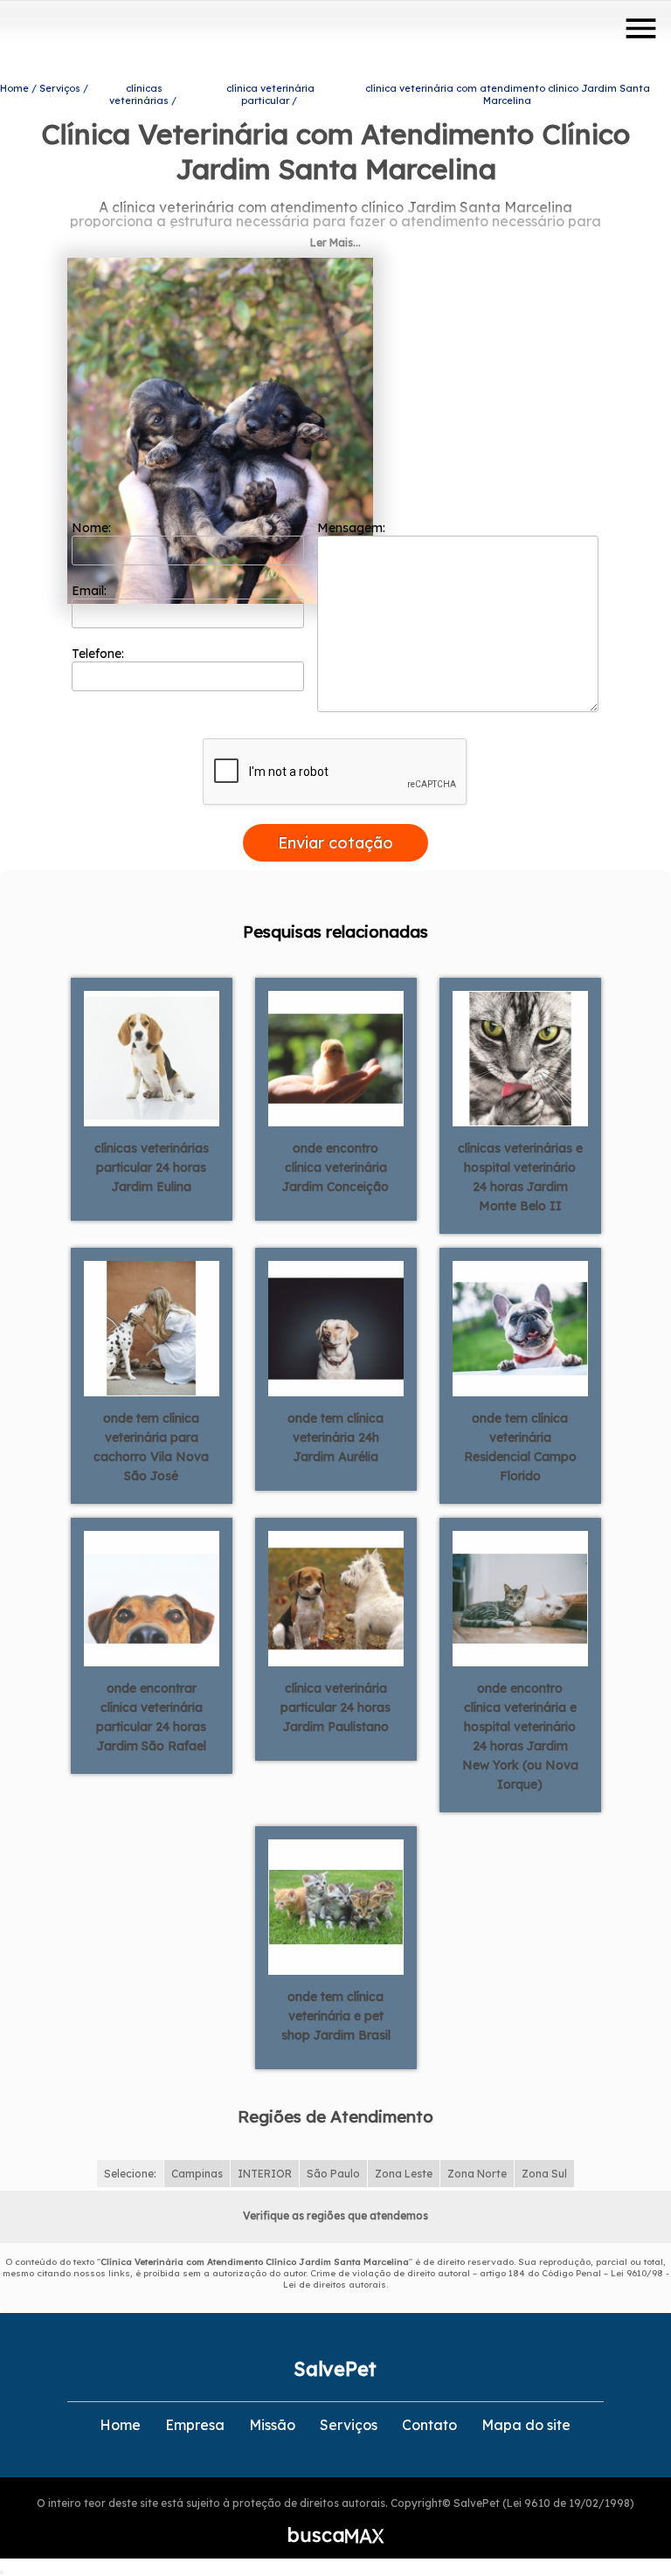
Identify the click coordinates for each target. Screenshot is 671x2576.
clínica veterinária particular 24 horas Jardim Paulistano (335, 1707)
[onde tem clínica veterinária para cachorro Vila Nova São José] (152, 1327)
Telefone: (100, 654)
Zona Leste (404, 2174)
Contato (429, 2425)
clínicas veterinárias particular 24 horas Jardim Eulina (152, 1167)
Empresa (195, 2425)
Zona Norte (477, 2174)
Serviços (349, 2425)
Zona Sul (544, 2174)
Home (120, 2425)
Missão (272, 2425)
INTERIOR (265, 2174)
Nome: (93, 528)
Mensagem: (353, 528)
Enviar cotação (335, 843)
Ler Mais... (335, 242)
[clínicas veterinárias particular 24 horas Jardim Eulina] (152, 1057)
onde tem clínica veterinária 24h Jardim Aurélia (335, 1437)
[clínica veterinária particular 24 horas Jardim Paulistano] (336, 1597)
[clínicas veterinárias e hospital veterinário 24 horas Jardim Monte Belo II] (520, 1057)
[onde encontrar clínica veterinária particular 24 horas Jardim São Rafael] (152, 1597)
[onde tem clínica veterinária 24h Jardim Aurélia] (336, 1327)
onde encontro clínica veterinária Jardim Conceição (335, 1167)
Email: (91, 591)
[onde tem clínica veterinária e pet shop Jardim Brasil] (336, 1906)
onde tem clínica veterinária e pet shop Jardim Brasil (336, 2016)
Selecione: (130, 2174)
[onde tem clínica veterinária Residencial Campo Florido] (520, 1327)
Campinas (197, 2174)
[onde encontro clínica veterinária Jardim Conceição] (336, 1057)
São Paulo (333, 2174)
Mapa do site (526, 2425)
